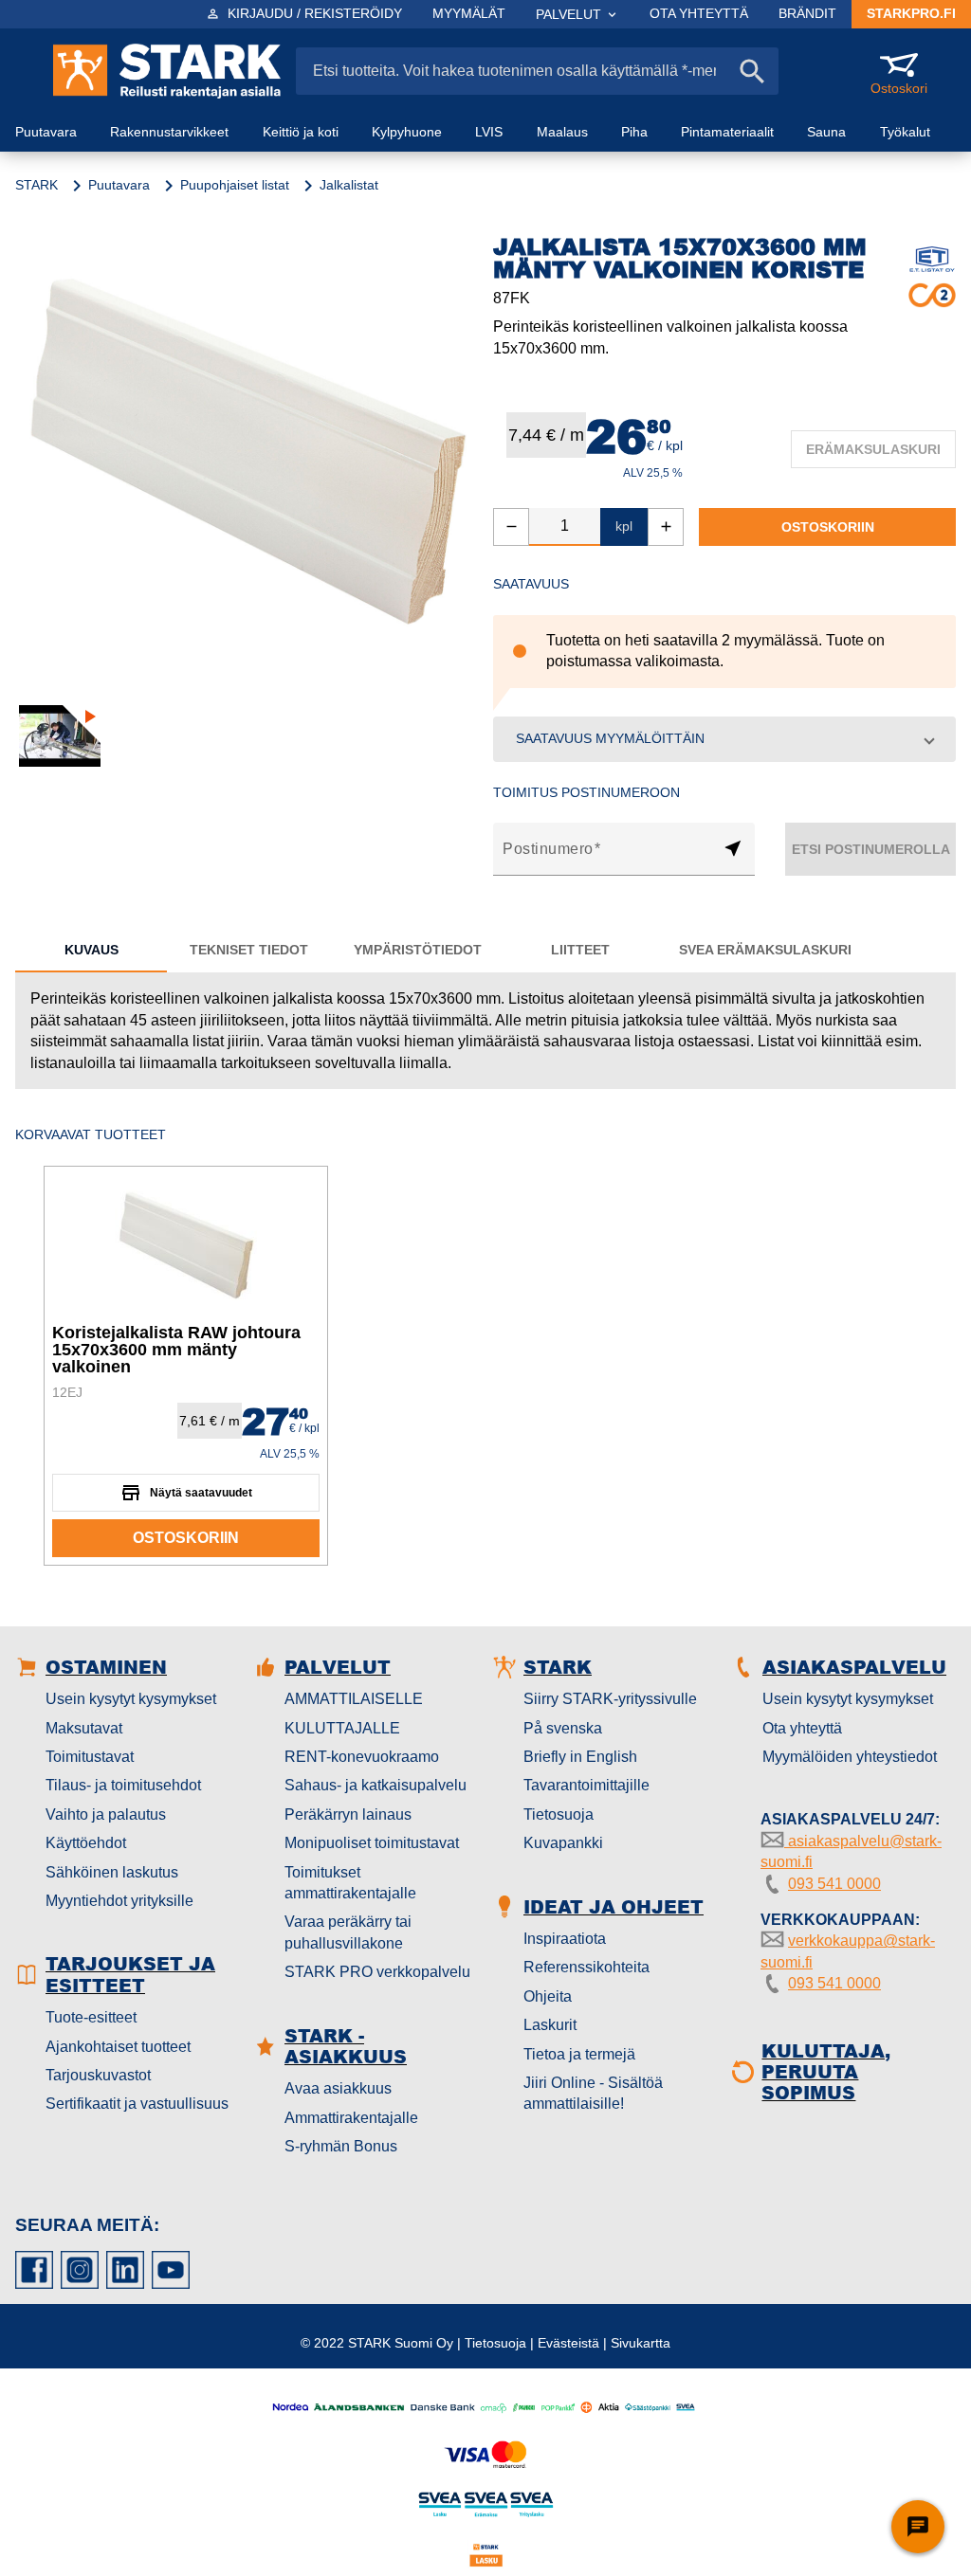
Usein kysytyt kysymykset (131, 1699)
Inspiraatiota (565, 1939)
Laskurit (550, 2025)
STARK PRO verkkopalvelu (377, 1972)
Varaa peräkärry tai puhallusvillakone (348, 1932)
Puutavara (119, 185)
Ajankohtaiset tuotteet (118, 2047)
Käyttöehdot (86, 1843)
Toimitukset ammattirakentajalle (350, 1883)
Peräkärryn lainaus (348, 1814)
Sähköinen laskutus (112, 1872)
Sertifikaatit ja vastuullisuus (137, 2104)
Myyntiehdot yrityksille (119, 1901)
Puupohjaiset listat (235, 185)
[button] (724, 739)
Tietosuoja (559, 1814)
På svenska (563, 1728)
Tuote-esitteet (91, 2017)
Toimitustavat (90, 1757)
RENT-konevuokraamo (362, 1757)
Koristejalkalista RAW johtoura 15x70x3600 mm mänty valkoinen (176, 1350)
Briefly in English (580, 1757)
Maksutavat (84, 1728)
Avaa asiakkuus (338, 2088)
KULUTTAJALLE (342, 1728)
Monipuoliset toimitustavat (372, 1843)
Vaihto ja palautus (106, 1814)
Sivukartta (641, 2343)
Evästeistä (568, 2343)
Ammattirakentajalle (351, 2118)
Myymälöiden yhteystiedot (850, 1757)
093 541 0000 (834, 1884)
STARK (37, 185)
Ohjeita (548, 1996)
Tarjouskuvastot (98, 2075)
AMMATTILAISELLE (354, 1699)
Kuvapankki (563, 1843)
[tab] (91, 950)
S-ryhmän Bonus (341, 2146)
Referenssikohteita (586, 1967)
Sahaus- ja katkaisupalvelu (376, 1785)
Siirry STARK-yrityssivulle (610, 1699)
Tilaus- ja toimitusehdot (123, 1785)
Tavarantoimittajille (586, 1785)
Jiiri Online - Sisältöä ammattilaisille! (593, 2093)
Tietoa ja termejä (579, 2054)
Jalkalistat (349, 185)
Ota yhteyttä (802, 1728)
